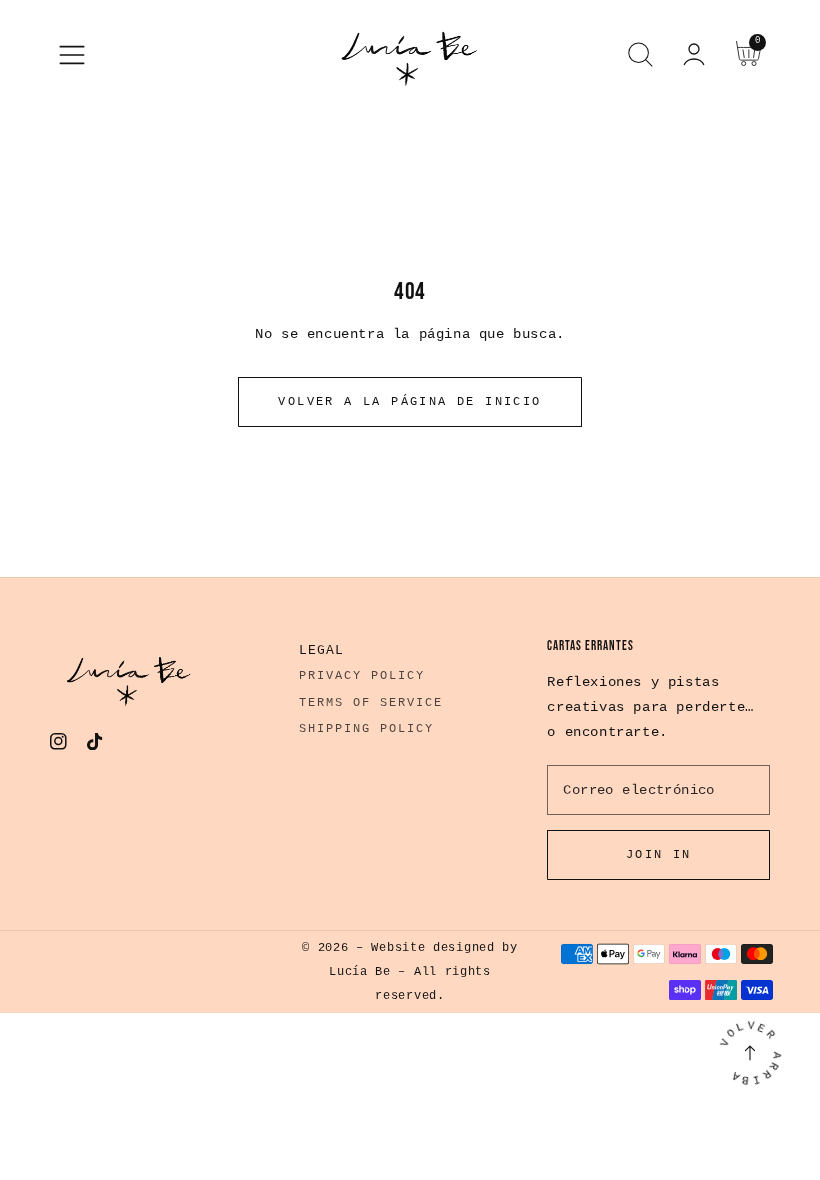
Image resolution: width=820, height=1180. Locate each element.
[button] (72, 55)
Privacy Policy (362, 676)
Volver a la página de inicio (409, 402)
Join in (659, 855)
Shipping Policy (366, 729)
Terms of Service (371, 703)
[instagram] (58, 746)
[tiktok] (95, 746)
